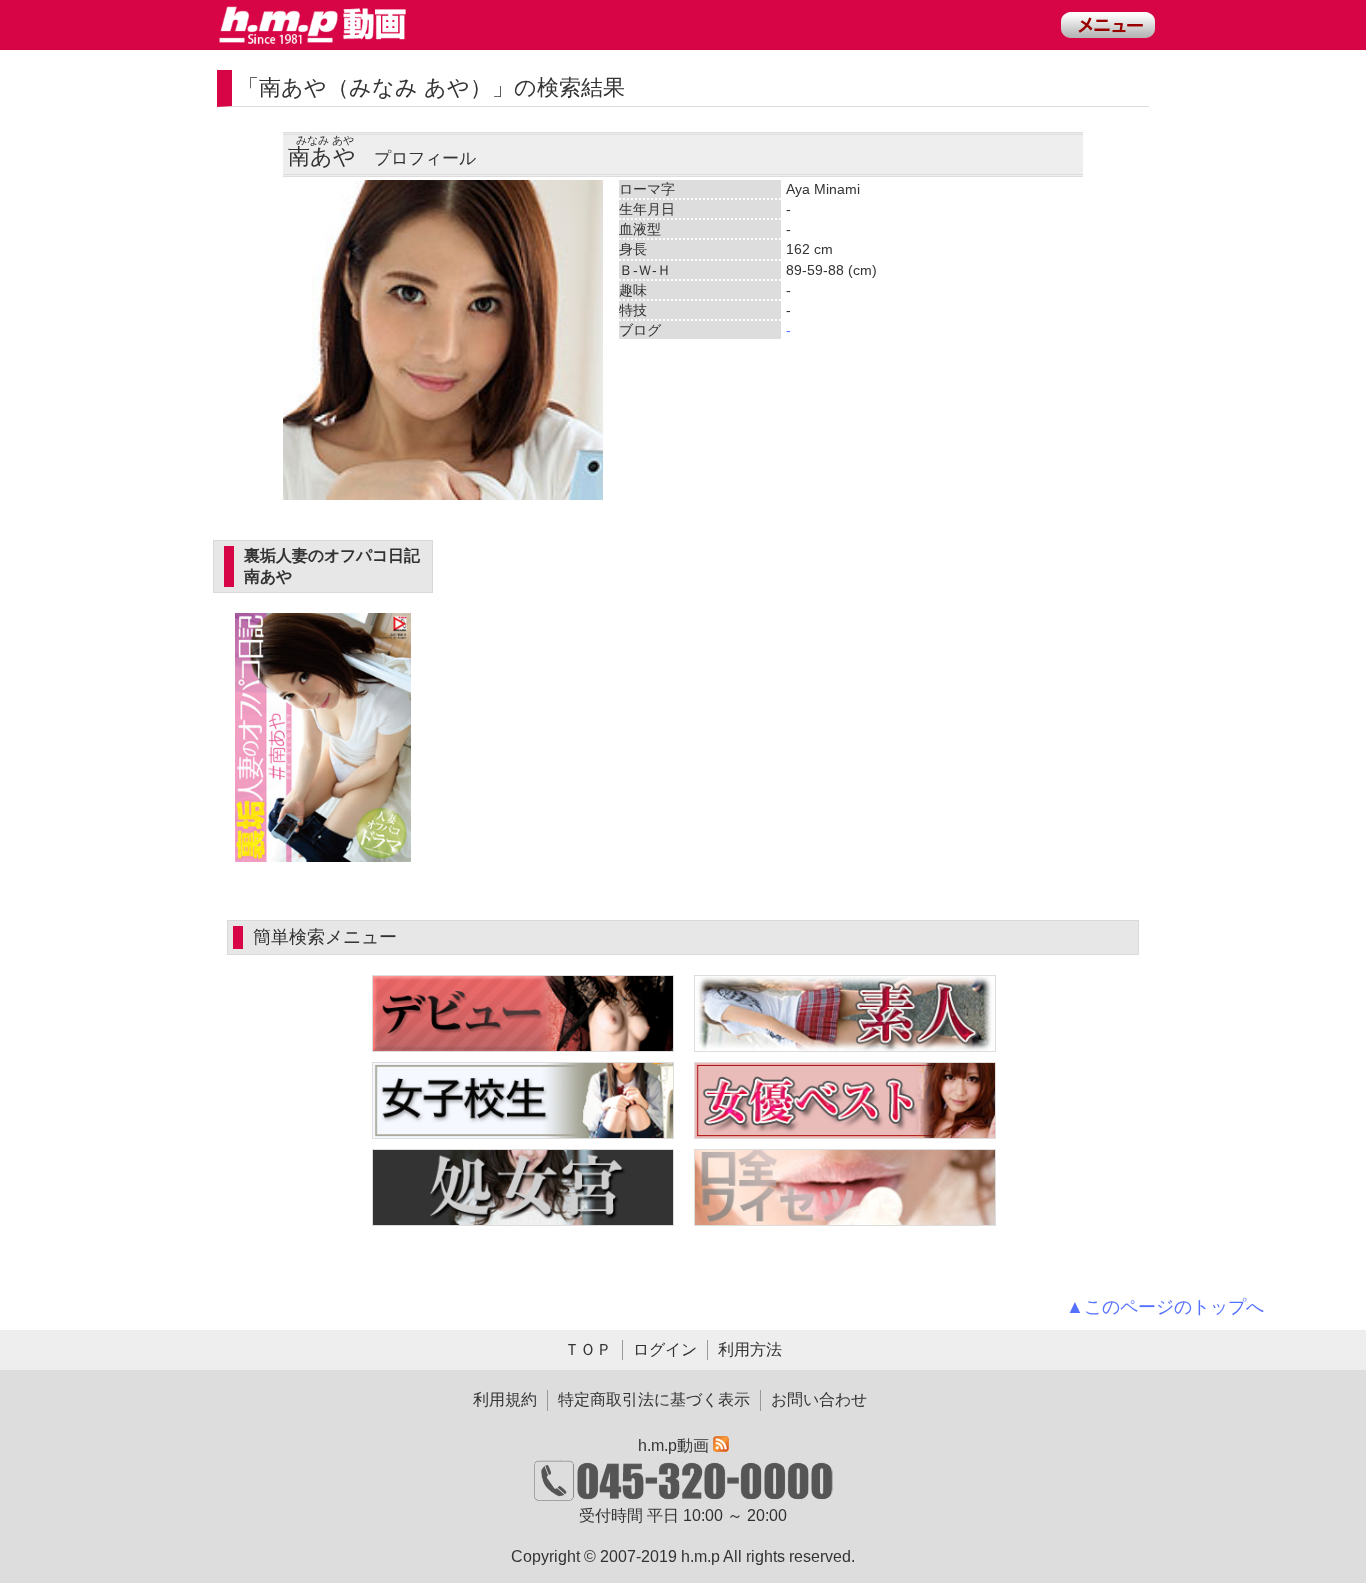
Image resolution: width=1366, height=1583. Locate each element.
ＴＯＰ (588, 1349)
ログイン (665, 1349)
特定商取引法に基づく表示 (654, 1399)
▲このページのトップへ (1165, 1307)
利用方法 (750, 1349)
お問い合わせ (819, 1399)
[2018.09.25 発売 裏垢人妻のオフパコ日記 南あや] (323, 850)
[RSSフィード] (721, 1445)
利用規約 (505, 1399)
